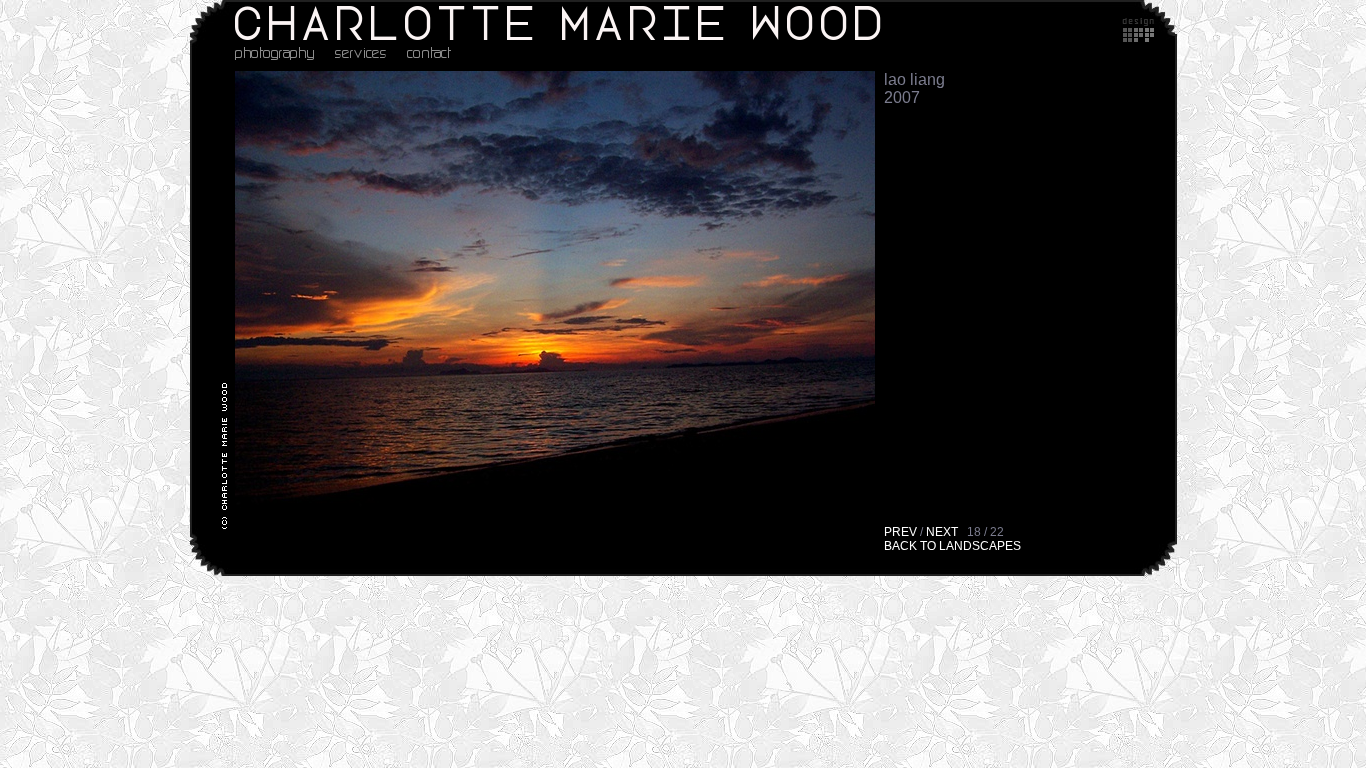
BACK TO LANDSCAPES (952, 546)
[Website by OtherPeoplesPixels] (1138, 36)
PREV (900, 532)
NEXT (942, 532)
